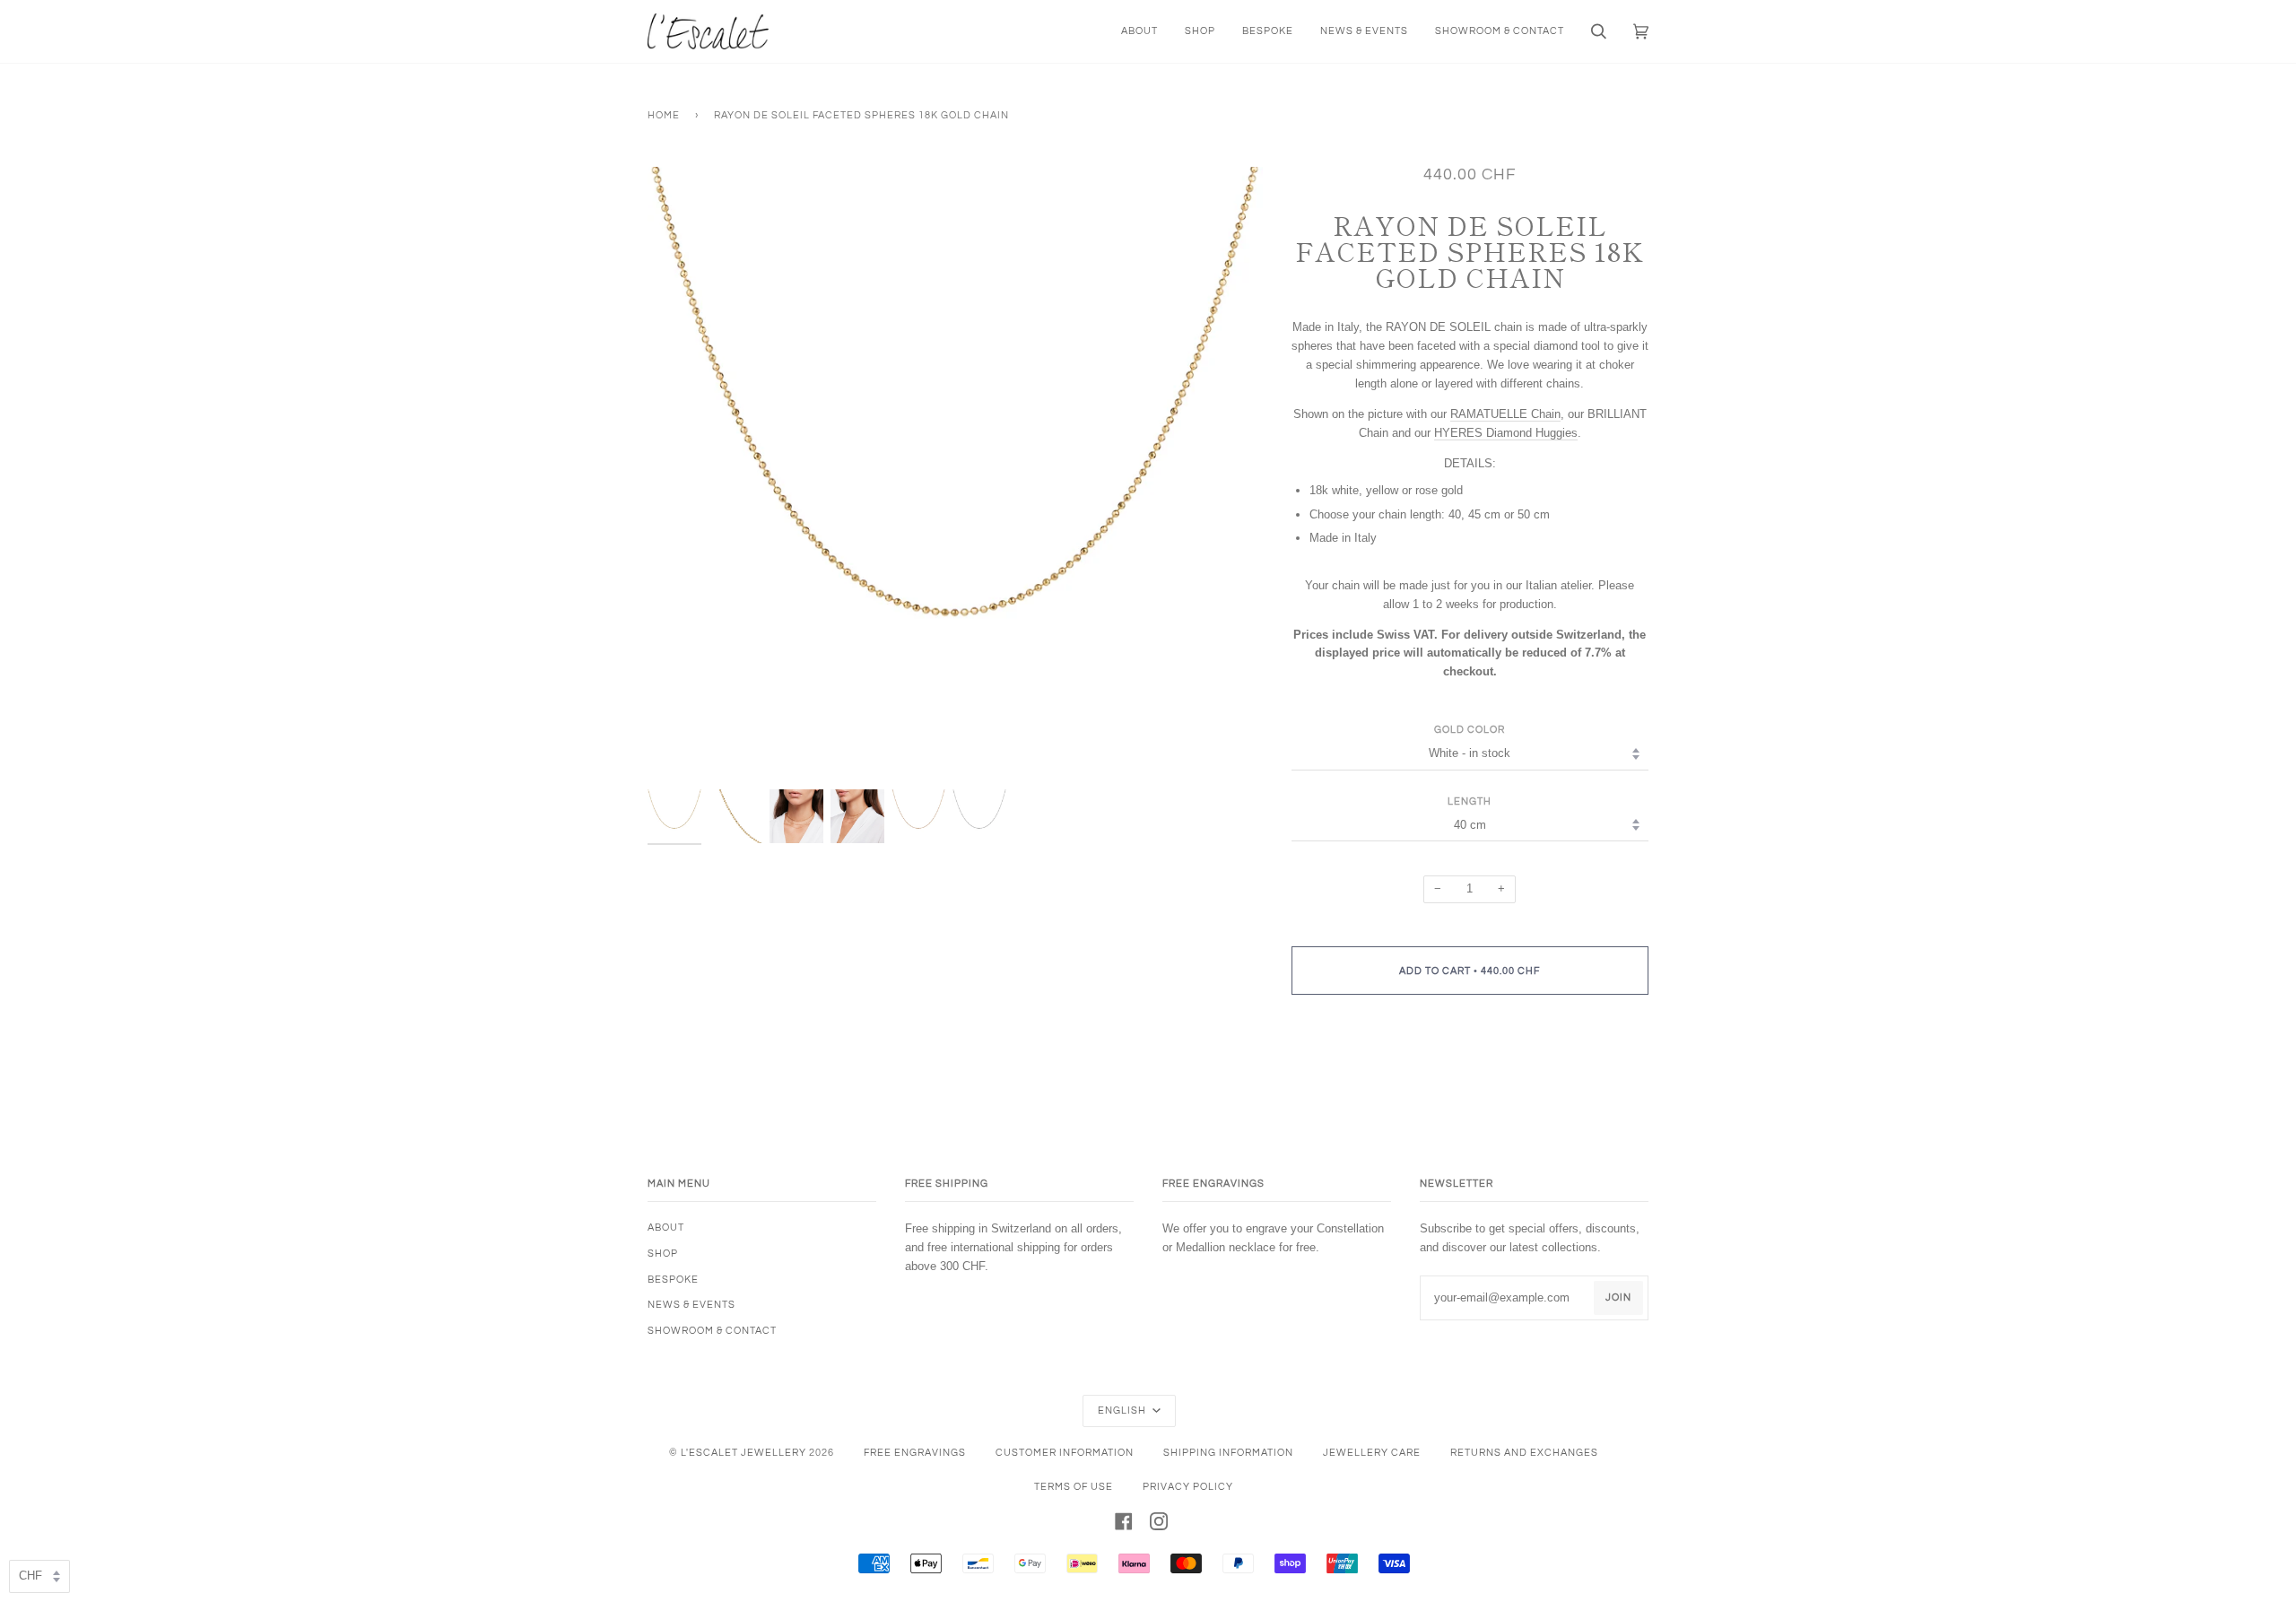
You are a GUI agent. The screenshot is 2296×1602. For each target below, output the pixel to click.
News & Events (691, 1305)
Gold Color (1470, 730)
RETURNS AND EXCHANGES (1524, 1453)
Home (664, 115)
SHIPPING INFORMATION (1228, 1453)
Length (1470, 801)
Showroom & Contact (712, 1331)
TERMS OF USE (1074, 1487)
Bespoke (673, 1280)
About (666, 1228)
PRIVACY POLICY (1188, 1487)
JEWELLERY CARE (1372, 1453)
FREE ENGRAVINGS (915, 1453)
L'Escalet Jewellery (744, 1453)
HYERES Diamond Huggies (1506, 433)
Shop (663, 1254)
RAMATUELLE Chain (1505, 414)
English (1123, 1410)
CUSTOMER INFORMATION (1065, 1453)
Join (1618, 1297)
